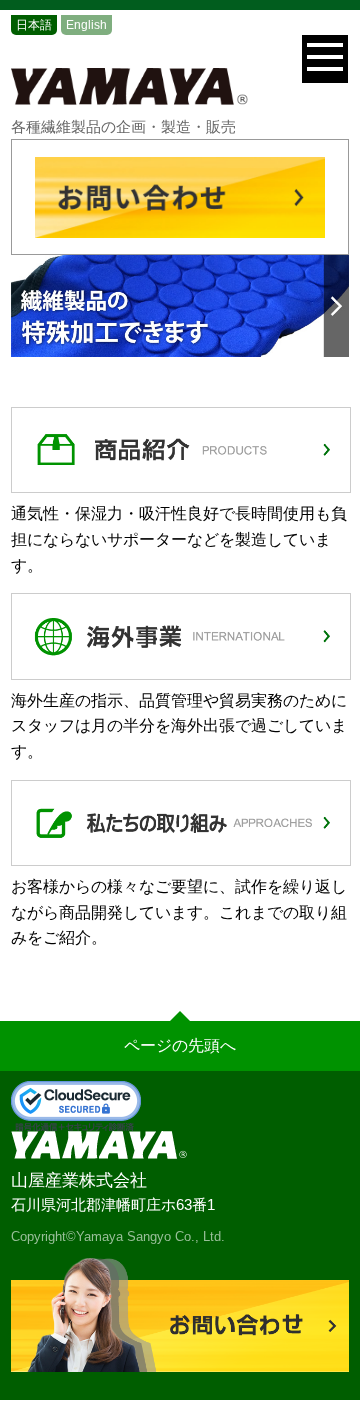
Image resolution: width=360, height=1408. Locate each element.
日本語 (34, 25)
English (86, 25)
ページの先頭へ (180, 1045)
